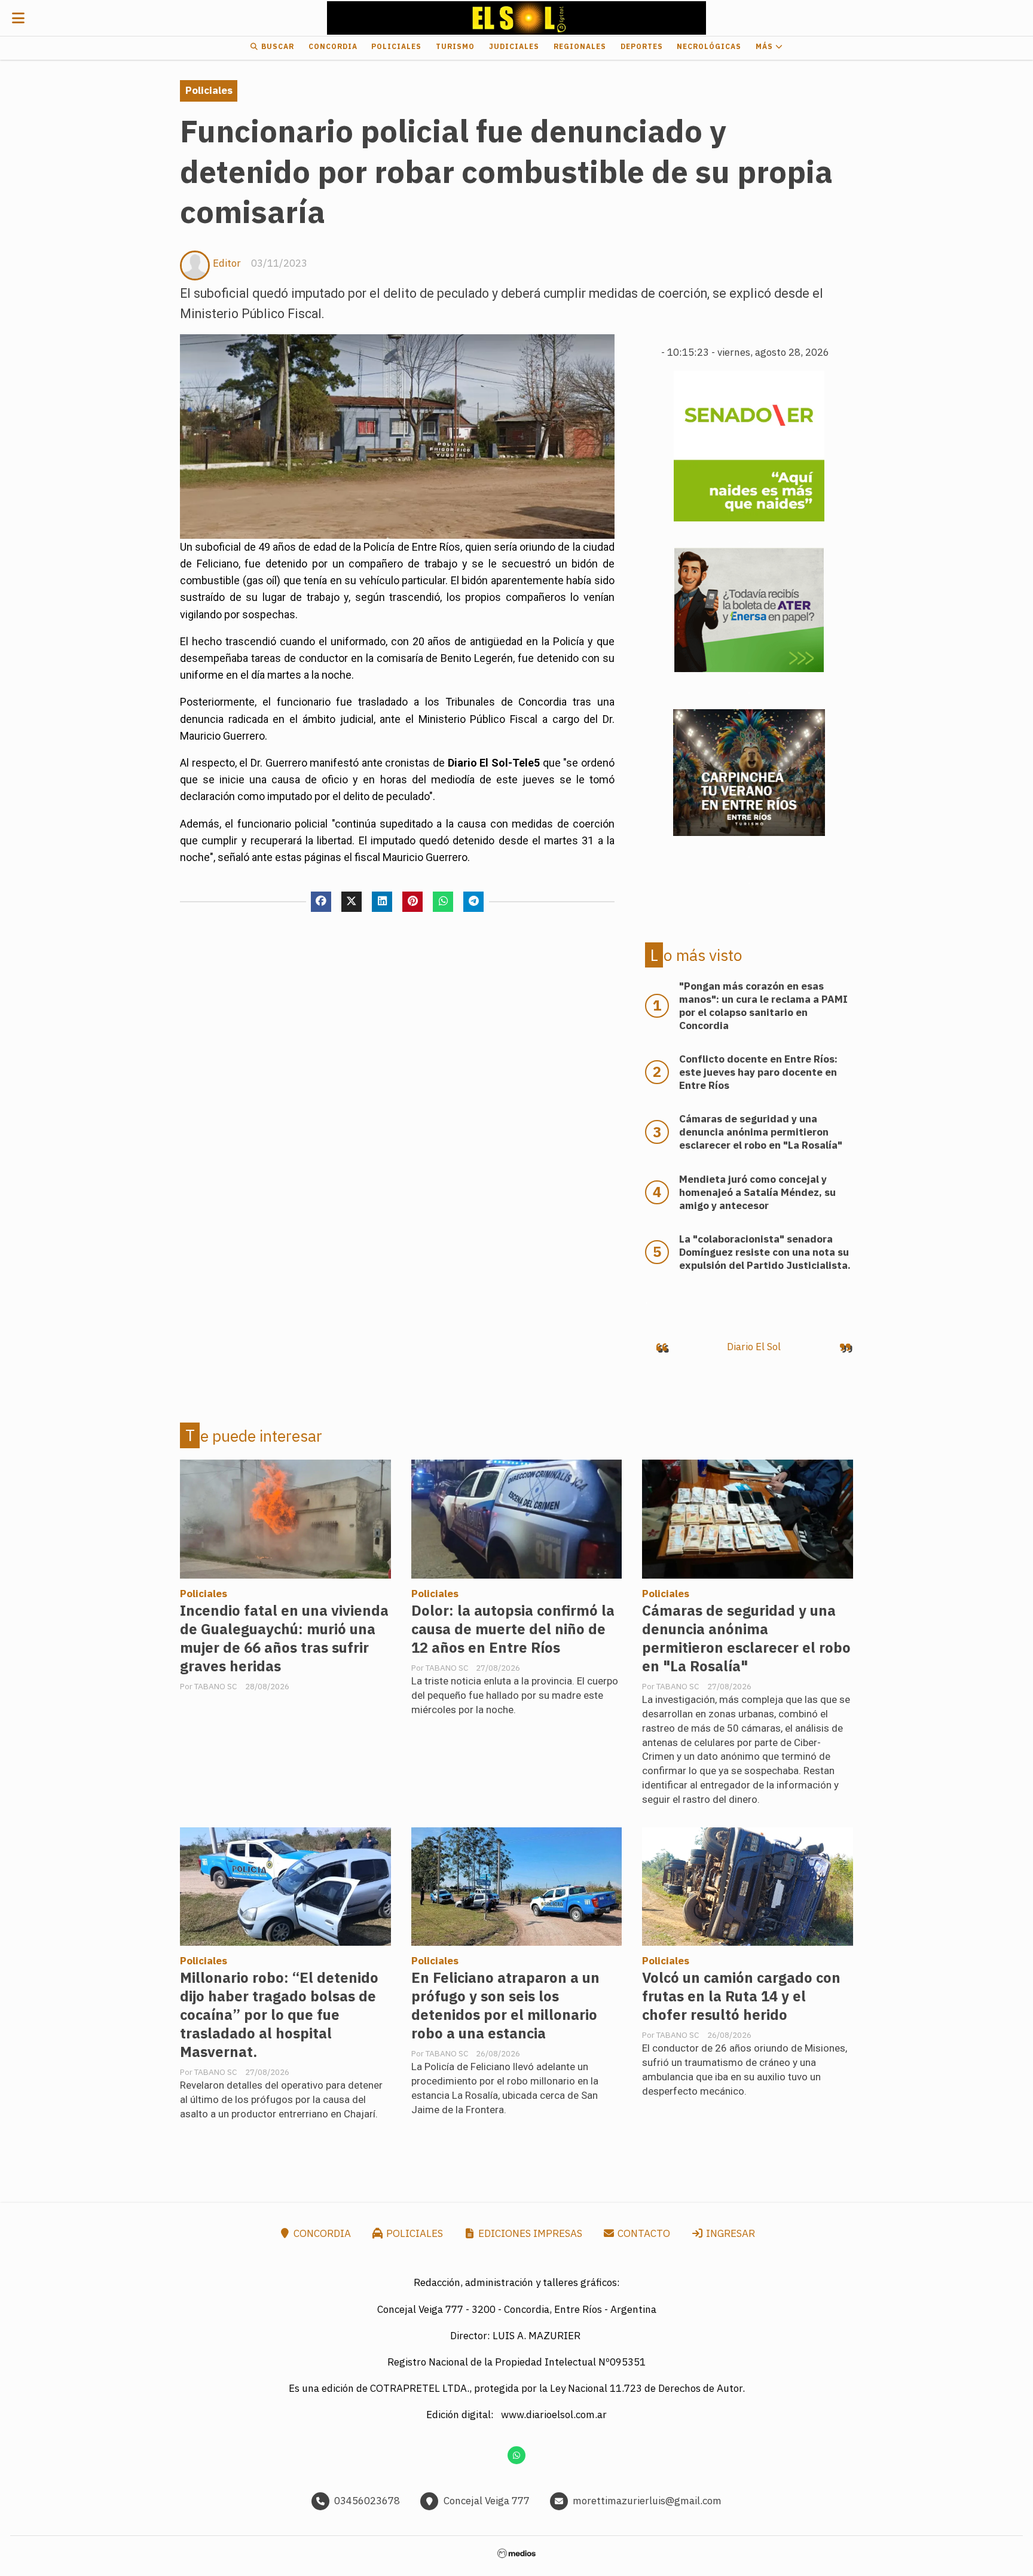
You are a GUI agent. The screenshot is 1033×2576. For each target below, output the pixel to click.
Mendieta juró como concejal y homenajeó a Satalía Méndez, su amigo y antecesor (757, 1192)
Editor (227, 263)
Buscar (276, 46)
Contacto (643, 2233)
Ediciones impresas (529, 2233)
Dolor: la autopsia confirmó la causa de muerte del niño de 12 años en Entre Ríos (513, 1629)
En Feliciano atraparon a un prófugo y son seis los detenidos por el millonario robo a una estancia (505, 2006)
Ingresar (729, 2233)
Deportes (642, 46)
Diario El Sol (754, 1347)
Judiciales (514, 46)
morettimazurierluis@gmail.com (647, 2501)
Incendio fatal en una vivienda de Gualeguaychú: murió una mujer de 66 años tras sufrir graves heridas (284, 1638)
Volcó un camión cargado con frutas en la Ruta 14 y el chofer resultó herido (741, 1996)
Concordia (333, 46)
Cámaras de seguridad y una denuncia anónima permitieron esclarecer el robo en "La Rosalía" (746, 1638)
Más (765, 46)
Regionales (580, 46)
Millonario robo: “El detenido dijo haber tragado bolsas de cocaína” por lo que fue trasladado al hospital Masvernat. (279, 2015)
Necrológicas (709, 46)
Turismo (455, 46)
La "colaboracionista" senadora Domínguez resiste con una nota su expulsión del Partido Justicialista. (765, 1252)
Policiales (396, 46)
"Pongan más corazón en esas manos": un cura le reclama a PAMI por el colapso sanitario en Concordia (763, 1006)
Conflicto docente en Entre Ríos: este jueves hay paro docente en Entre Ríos (758, 1072)
